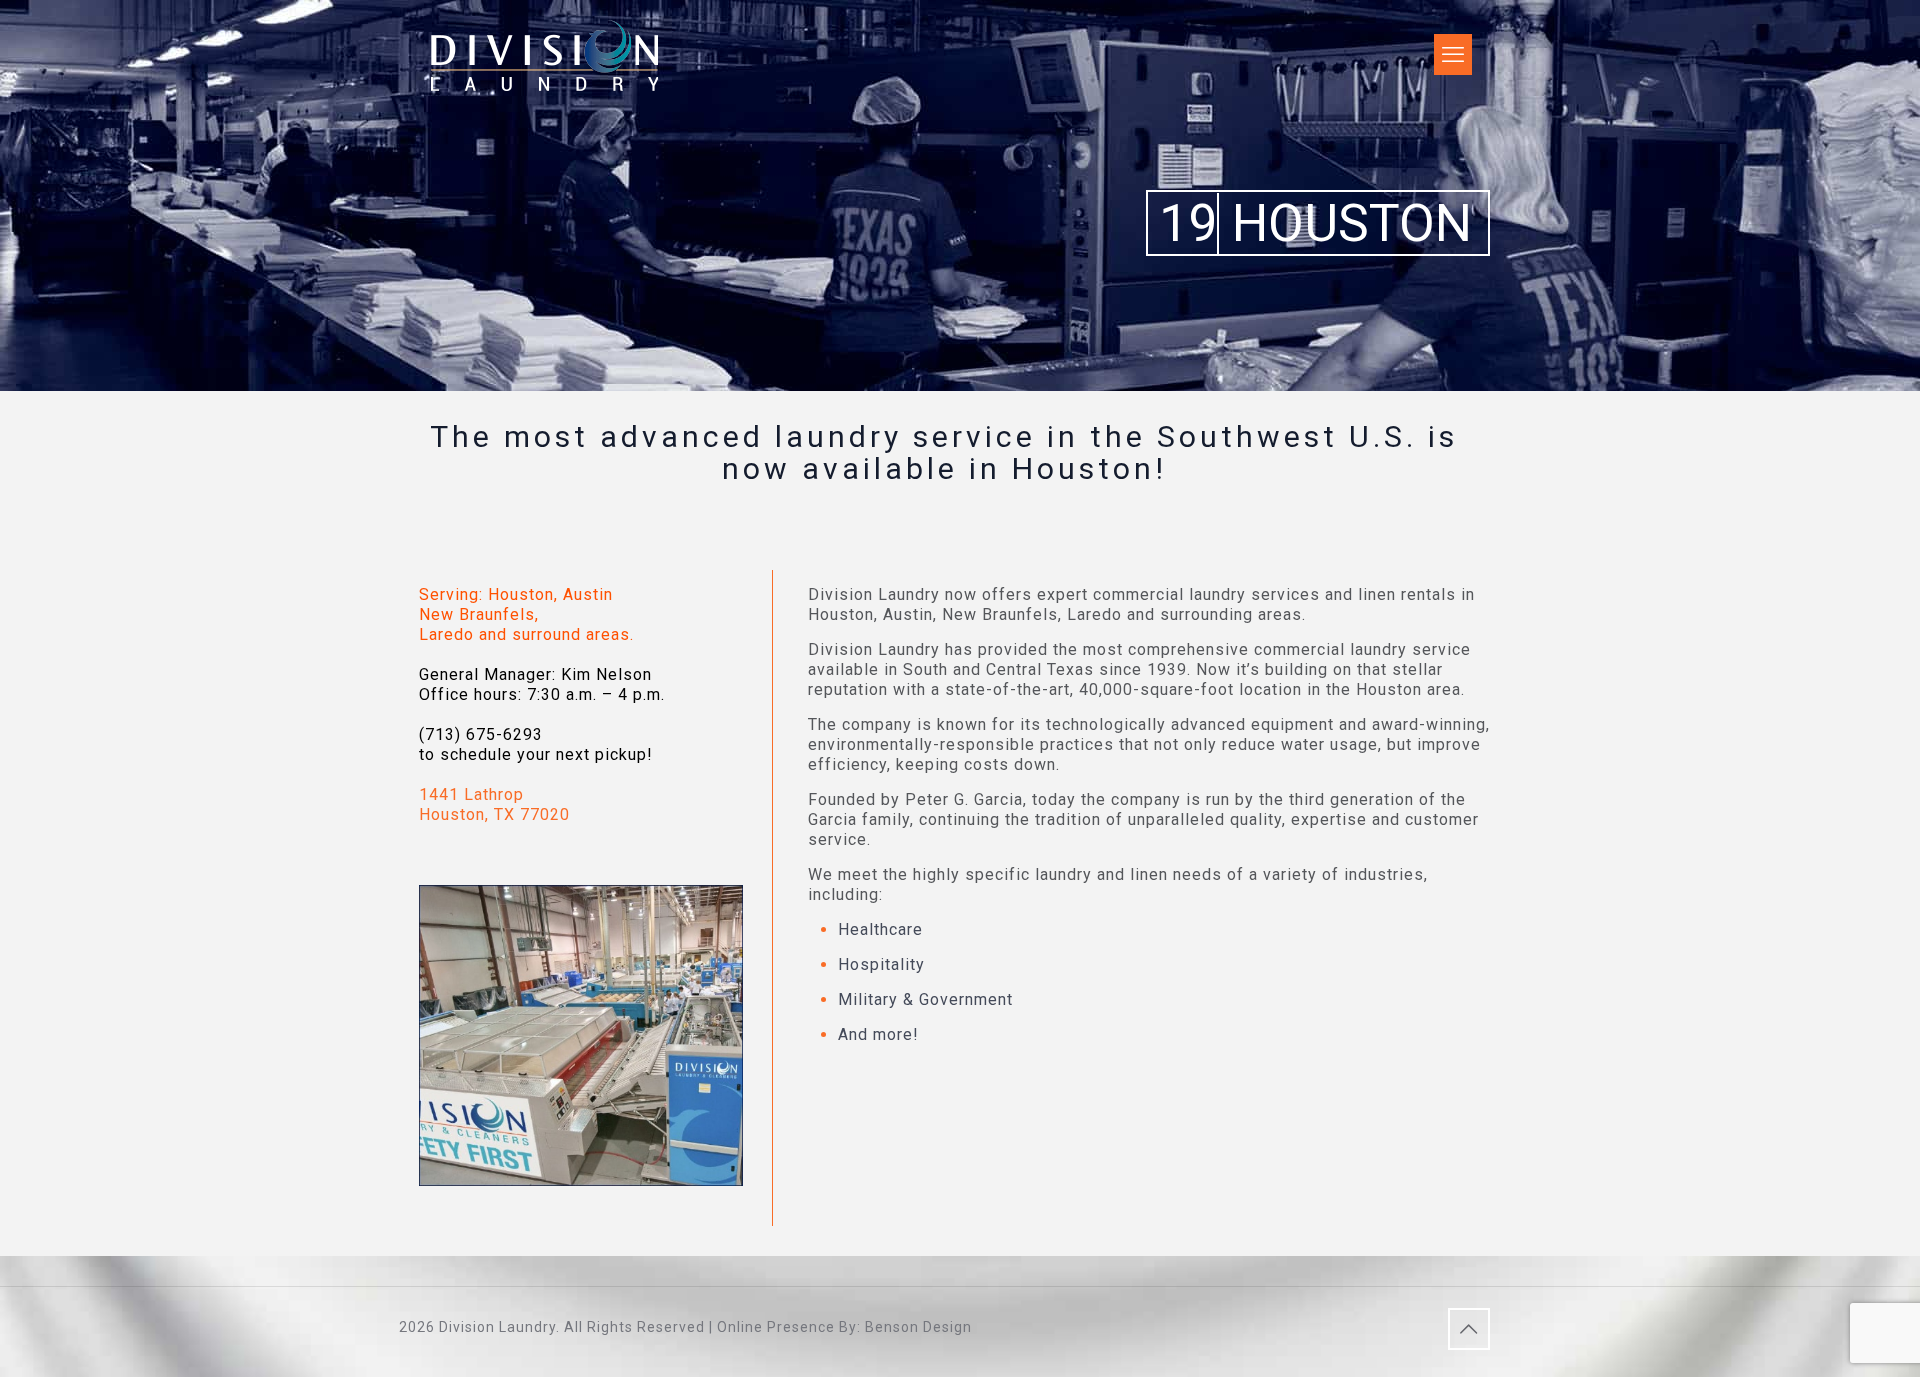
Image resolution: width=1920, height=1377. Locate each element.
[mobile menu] (1451, 55)
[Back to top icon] (1469, 1329)
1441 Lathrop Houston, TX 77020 (494, 804)
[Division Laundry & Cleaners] (544, 54)
